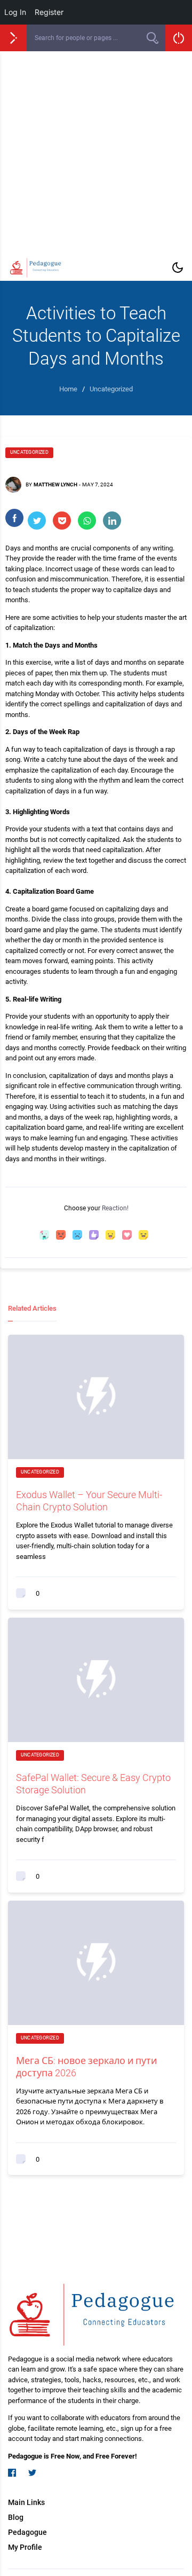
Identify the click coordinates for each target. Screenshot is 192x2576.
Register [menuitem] (49, 12)
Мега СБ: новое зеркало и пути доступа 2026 (86, 2067)
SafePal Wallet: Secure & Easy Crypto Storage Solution (93, 1784)
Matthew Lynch (55, 485)
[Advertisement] (96, 153)
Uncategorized (29, 452)
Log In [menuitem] (15, 12)
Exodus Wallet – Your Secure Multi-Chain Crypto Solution (89, 1501)
